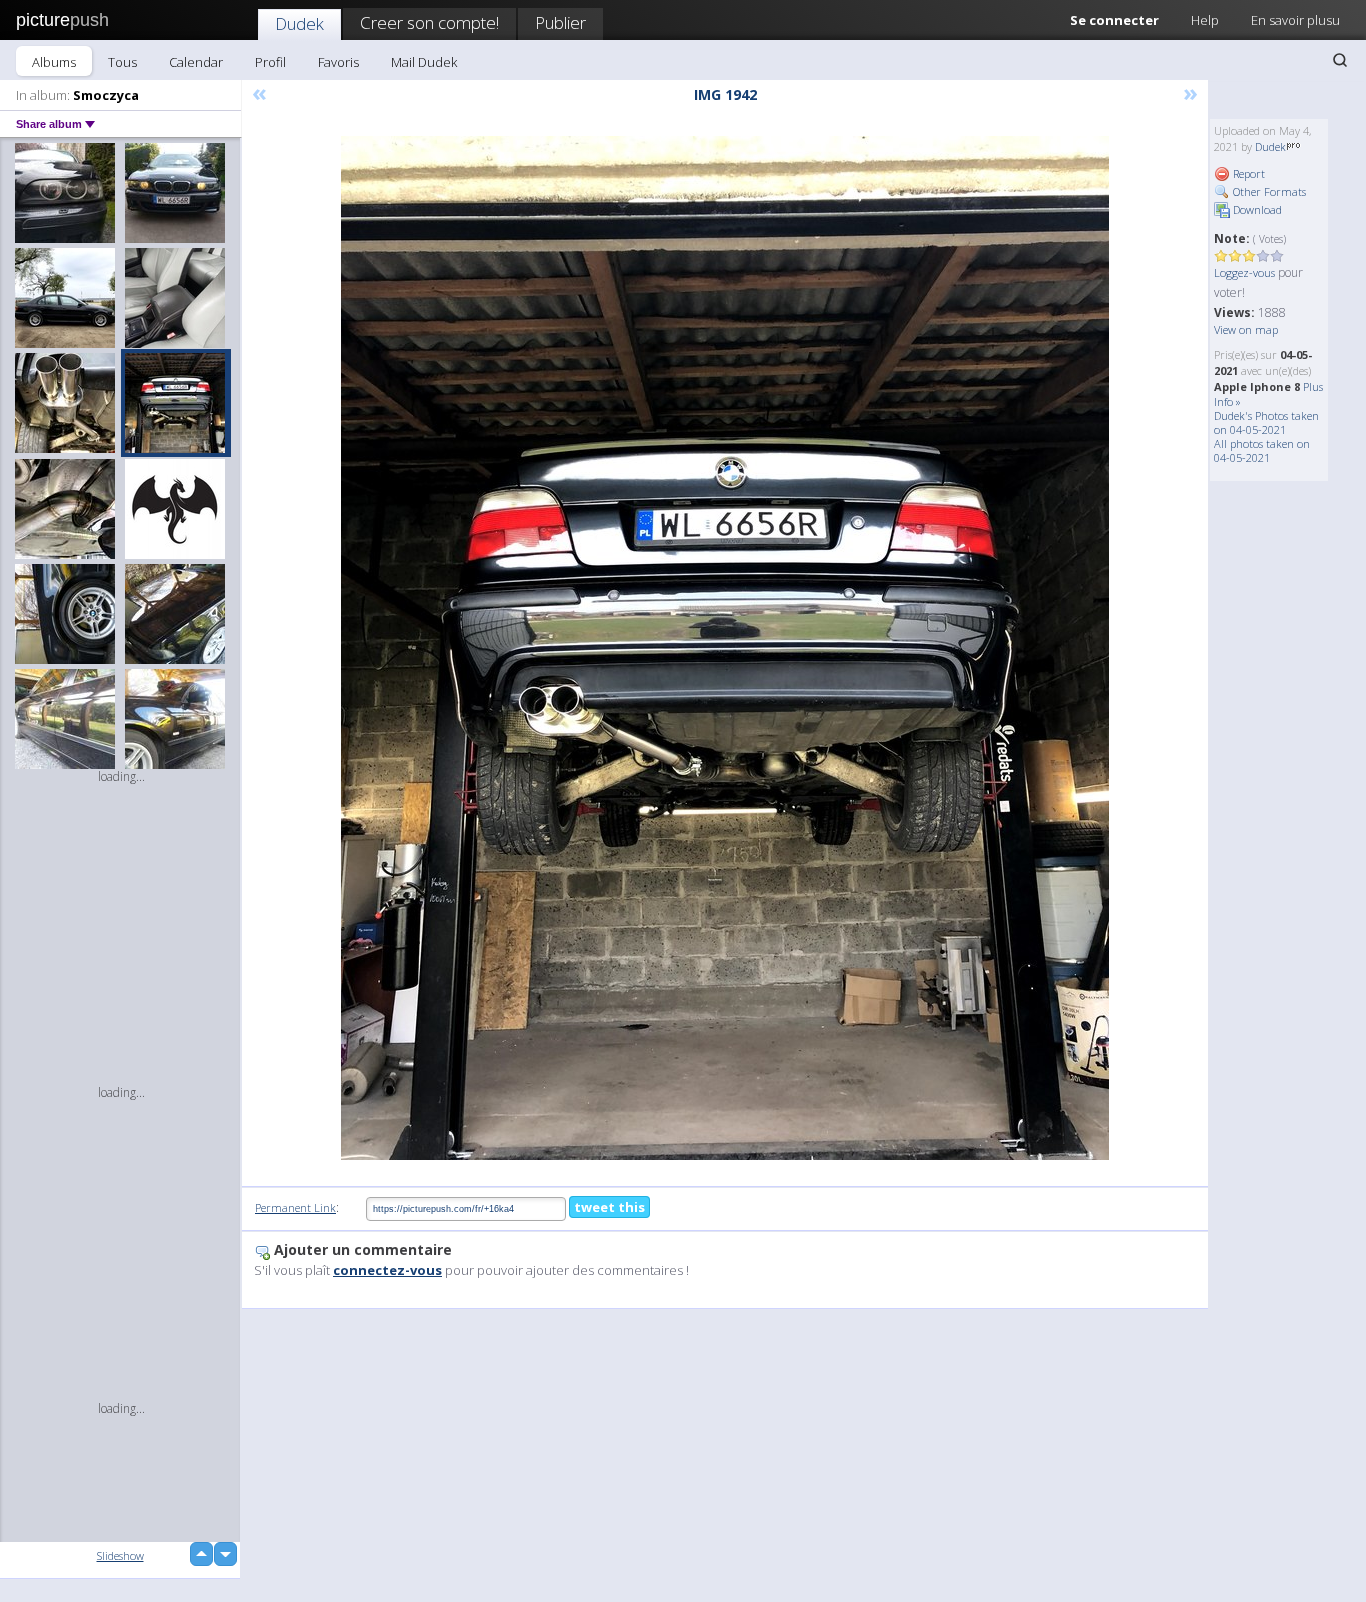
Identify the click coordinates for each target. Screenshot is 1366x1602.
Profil (270, 62)
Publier (560, 22)
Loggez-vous (1244, 272)
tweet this (609, 1207)
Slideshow (120, 1555)
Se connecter (1114, 20)
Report (1247, 173)
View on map (1246, 329)
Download (1256, 209)
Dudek (299, 23)
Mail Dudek (424, 62)
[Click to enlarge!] (725, 648)
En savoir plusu (1295, 20)
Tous (122, 62)
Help (1205, 20)
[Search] (1340, 60)
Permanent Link (295, 1207)
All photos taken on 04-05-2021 (1262, 450)
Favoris (338, 62)
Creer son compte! (429, 22)
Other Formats (1268, 191)
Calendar (196, 62)
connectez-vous (387, 1270)
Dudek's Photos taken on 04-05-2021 (1266, 422)
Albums (54, 62)
